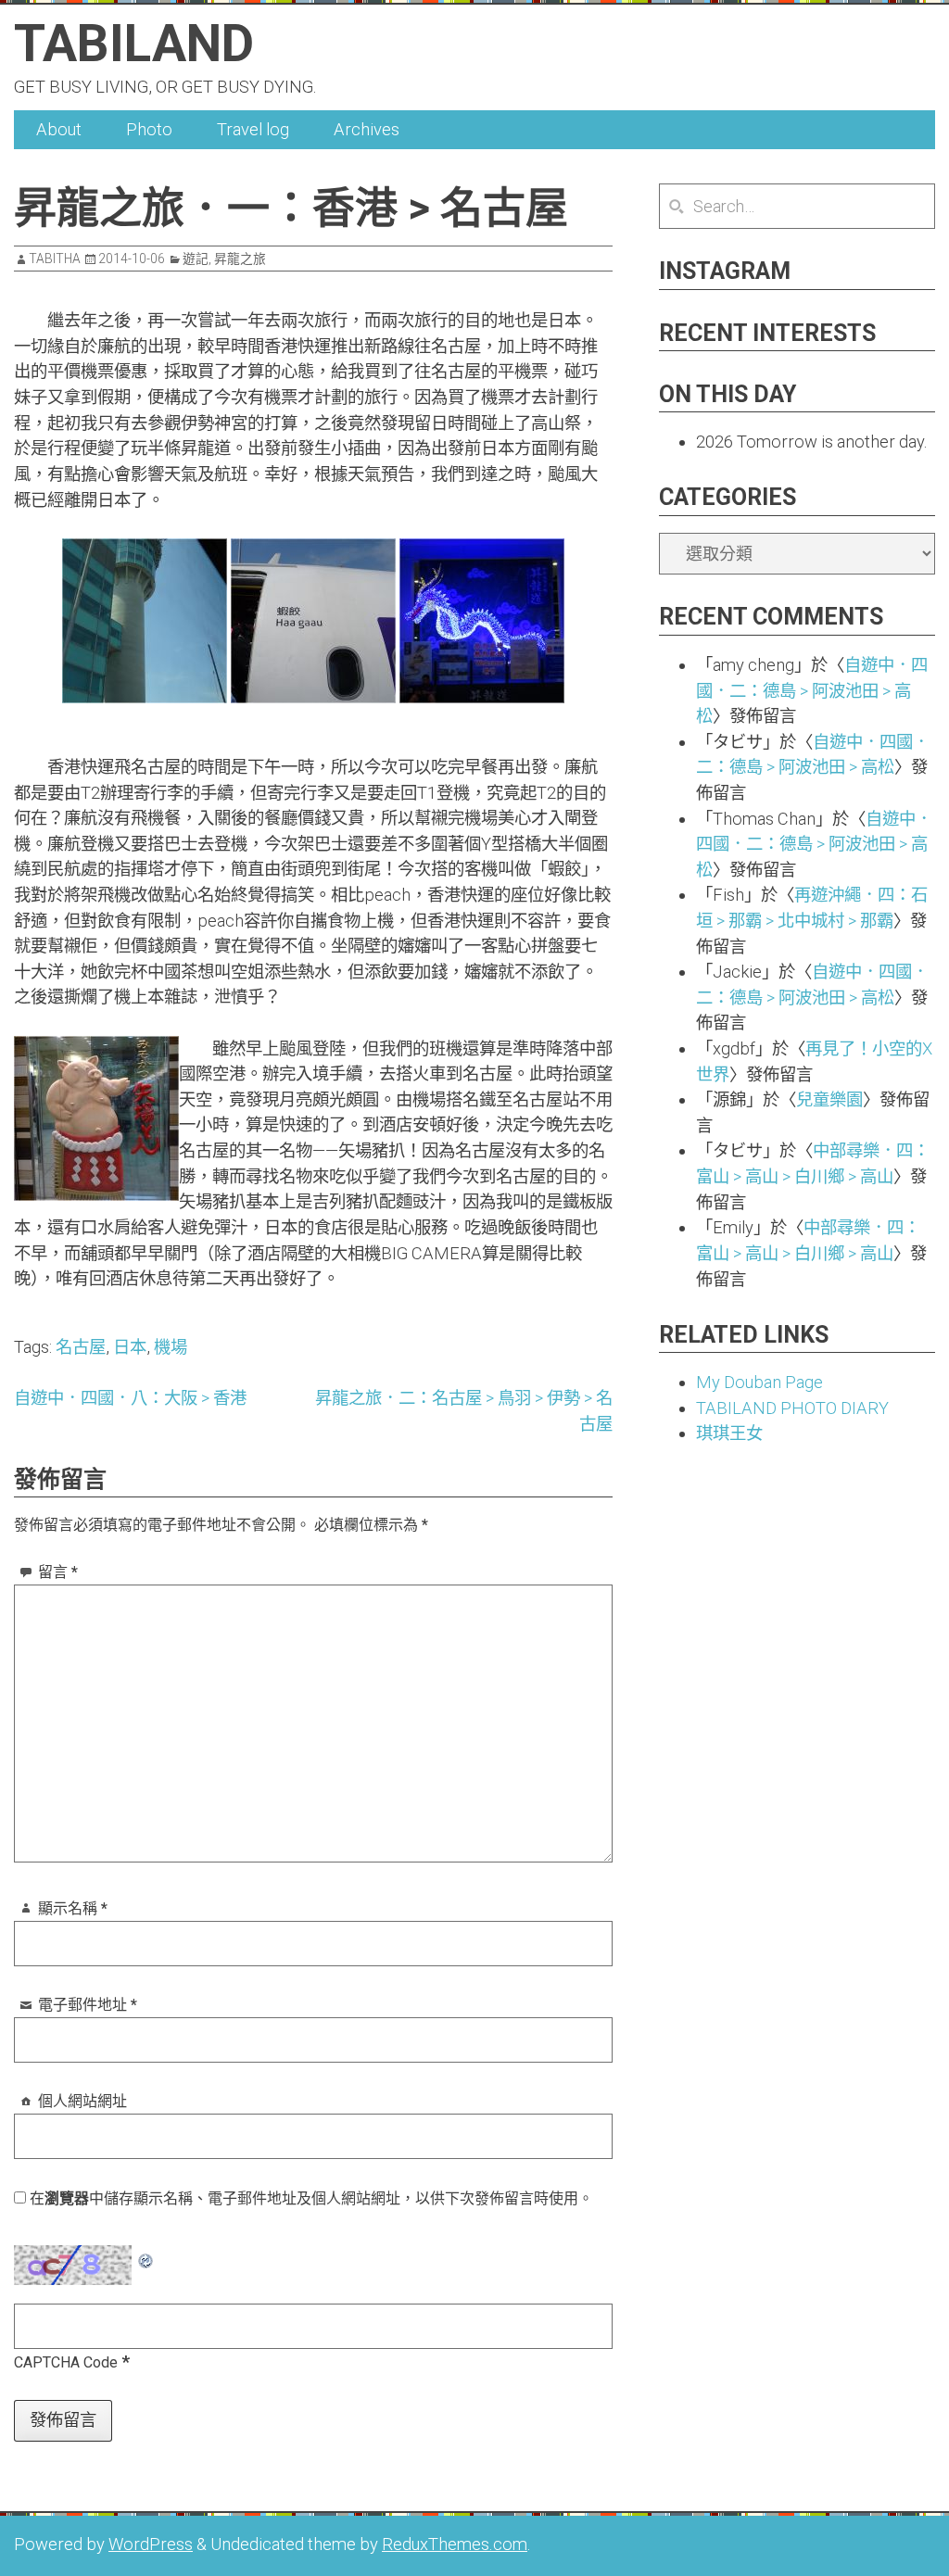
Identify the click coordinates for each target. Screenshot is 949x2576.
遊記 (196, 259)
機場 (171, 1347)
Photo (149, 129)
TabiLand (134, 44)
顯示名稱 (73, 1908)
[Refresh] (146, 2258)
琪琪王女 (729, 1433)
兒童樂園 (829, 1099)
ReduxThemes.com (455, 2544)
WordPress (151, 2544)
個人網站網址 (82, 2101)
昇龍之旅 (240, 259)
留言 (58, 1572)
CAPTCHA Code (66, 2362)
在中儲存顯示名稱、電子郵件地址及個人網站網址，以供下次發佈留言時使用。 (311, 2198)
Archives (367, 129)
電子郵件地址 (88, 2005)
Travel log (253, 129)
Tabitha (55, 259)
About (59, 129)
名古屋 (81, 1347)
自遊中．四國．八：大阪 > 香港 (130, 1398)
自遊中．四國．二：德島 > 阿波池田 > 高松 (812, 690)
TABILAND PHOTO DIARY (792, 1408)
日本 (130, 1347)
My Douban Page (759, 1382)
